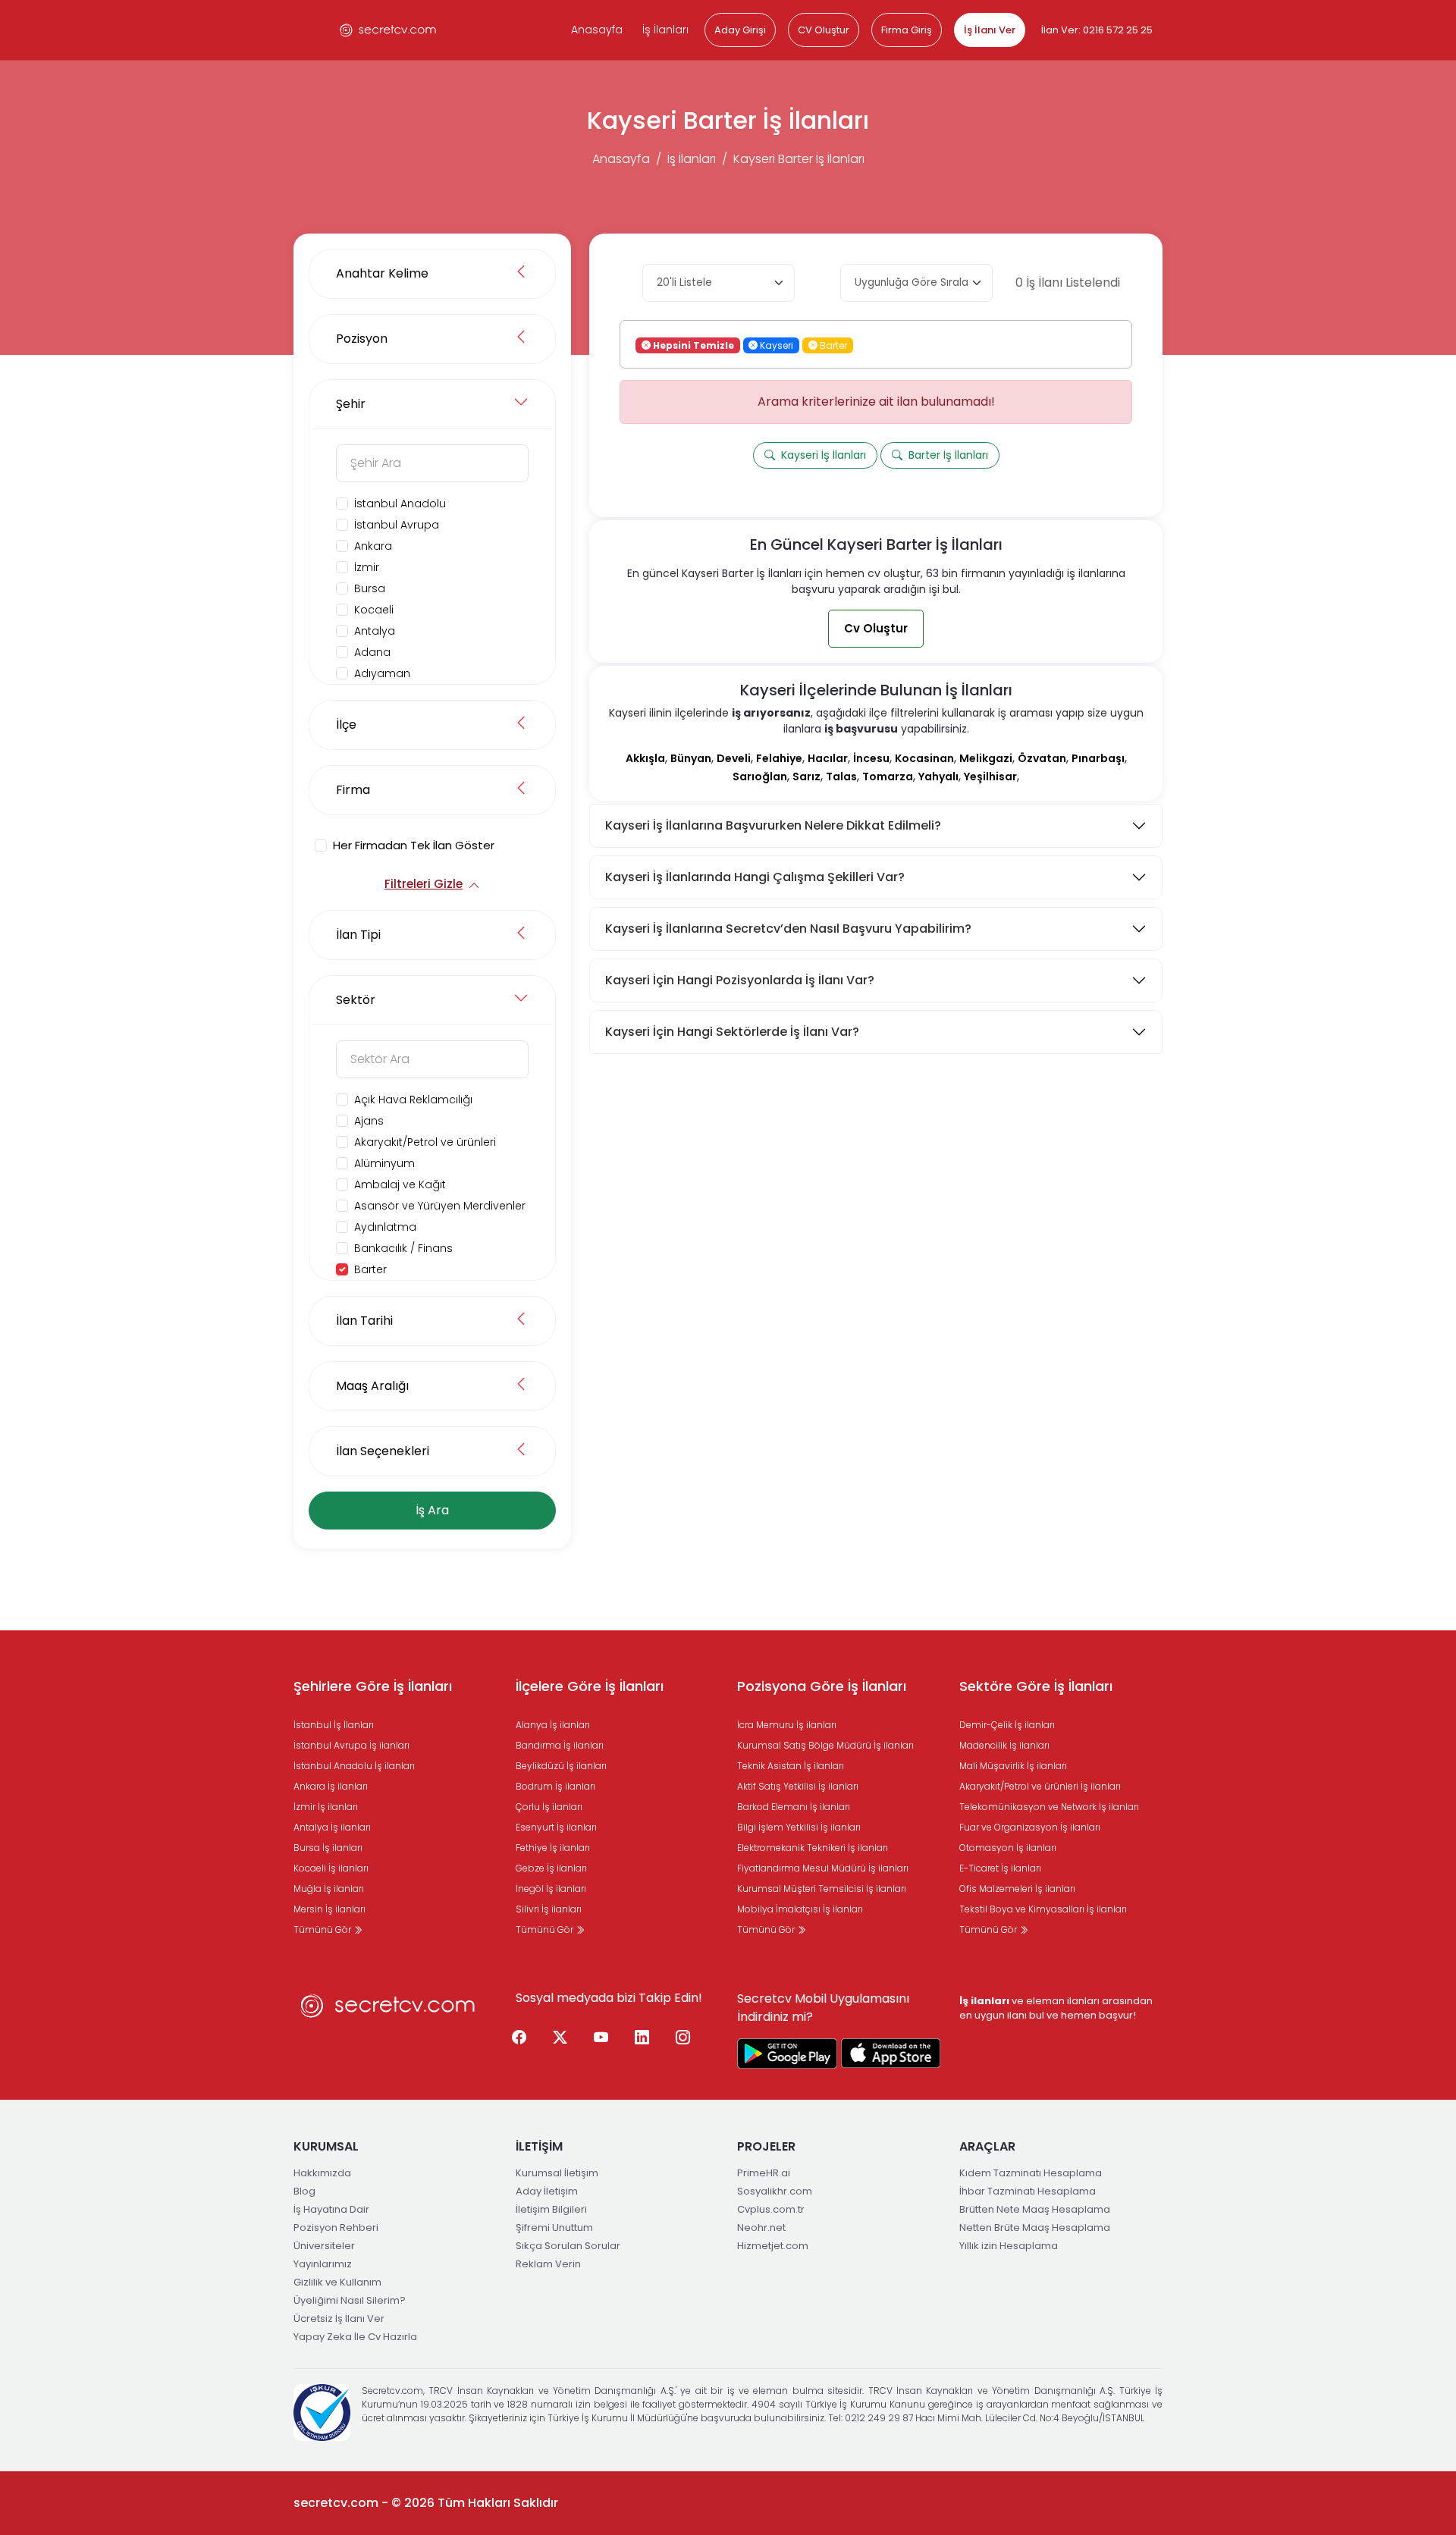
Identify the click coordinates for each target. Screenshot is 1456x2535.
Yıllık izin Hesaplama (1009, 2246)
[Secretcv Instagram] (683, 2038)
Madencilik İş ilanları (1004, 1745)
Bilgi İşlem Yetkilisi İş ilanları (799, 1827)
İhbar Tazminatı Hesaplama (1028, 2191)
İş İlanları (665, 30)
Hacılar (828, 758)
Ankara (373, 546)
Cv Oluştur (876, 628)
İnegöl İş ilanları (551, 1889)
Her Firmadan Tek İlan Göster (414, 845)
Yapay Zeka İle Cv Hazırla (355, 2337)
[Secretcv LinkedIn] (642, 2038)
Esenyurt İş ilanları (556, 1827)
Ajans (369, 1121)
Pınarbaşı (1098, 758)
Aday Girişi (740, 30)
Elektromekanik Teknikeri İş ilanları (813, 1848)
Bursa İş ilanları (328, 1848)
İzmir (367, 567)
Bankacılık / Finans (403, 1248)
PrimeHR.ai (764, 2173)
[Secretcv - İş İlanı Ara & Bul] (787, 2053)
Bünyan (691, 758)
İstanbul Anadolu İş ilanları (354, 1766)
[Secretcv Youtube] (601, 2038)
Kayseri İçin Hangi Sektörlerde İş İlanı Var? (732, 1032)
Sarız (806, 777)
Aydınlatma (385, 1227)
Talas (841, 777)
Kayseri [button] (775, 345)
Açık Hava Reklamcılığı (413, 1100)
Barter (370, 1269)
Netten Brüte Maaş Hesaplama (1035, 2228)
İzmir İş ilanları (326, 1807)
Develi (734, 758)
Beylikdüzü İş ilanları (561, 1766)
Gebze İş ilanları (551, 1868)
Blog (304, 2191)
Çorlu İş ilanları (549, 1807)
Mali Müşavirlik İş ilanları (1013, 1766)
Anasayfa (597, 30)
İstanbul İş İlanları (334, 1725)
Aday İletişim (547, 2191)
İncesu (871, 758)
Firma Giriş (907, 30)
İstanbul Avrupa (397, 525)
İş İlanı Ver (990, 30)
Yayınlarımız (323, 2264)
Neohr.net (761, 2228)
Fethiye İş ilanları (553, 1848)
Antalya (375, 631)
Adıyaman (382, 673)
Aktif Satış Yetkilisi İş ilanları (798, 1786)
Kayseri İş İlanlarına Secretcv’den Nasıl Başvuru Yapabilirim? (788, 929)
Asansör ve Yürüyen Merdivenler (440, 1206)
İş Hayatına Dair (331, 2209)
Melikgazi (986, 758)
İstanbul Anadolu (400, 504)
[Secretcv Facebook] (519, 2038)
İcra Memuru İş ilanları (787, 1725)
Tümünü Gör (323, 1929)
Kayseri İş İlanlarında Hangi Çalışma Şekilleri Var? (755, 877)
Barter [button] (832, 345)
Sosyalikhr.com (775, 2191)
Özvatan (1042, 758)
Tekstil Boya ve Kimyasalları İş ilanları (1043, 1909)
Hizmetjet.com (773, 2246)
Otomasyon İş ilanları (1008, 1848)
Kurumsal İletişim (557, 2173)
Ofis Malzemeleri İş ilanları (1017, 1889)
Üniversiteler (324, 2246)
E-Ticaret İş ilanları (1000, 1868)
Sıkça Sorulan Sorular (568, 2246)
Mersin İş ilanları (329, 1909)
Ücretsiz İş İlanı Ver (339, 2319)
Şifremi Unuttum (554, 2228)
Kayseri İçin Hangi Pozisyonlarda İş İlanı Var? (740, 980)
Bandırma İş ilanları (560, 1745)
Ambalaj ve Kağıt (400, 1184)
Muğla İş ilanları (329, 1889)
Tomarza (888, 777)
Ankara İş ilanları (331, 1786)
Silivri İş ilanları (549, 1909)
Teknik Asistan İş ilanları (791, 1766)
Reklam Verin (548, 2264)
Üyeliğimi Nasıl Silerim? (350, 2300)
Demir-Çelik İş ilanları (1007, 1725)
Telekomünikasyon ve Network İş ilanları (1049, 1807)
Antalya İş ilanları (332, 1827)
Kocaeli (374, 610)
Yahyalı (938, 777)
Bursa (370, 588)
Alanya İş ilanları (553, 1725)
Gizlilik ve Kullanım (337, 2282)
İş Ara (432, 1510)
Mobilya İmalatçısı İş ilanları (800, 1909)
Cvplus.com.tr (771, 2209)
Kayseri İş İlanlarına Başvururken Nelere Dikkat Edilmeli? (773, 825)
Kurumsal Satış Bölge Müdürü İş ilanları (825, 1745)
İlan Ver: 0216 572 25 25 (1097, 30)
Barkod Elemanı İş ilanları (794, 1807)
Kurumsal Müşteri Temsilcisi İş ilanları (822, 1889)
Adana (372, 652)
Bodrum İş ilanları (555, 1786)
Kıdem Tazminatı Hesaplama (1031, 2173)
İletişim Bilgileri (551, 2209)
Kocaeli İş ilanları (331, 1868)
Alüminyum (384, 1163)
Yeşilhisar (990, 777)
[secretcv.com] (388, 30)
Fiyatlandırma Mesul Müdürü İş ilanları (823, 1868)
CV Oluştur (824, 30)
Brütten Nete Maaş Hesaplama (1035, 2209)
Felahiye (779, 758)
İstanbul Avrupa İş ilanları (351, 1745)
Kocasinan (924, 758)
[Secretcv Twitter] (560, 2038)
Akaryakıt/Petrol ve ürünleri (425, 1142)
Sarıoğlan (760, 777)
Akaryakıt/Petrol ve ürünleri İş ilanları (1040, 1786)
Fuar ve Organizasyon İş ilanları (1030, 1827)
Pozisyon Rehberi (336, 2228)
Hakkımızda (322, 2173)
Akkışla (645, 758)
